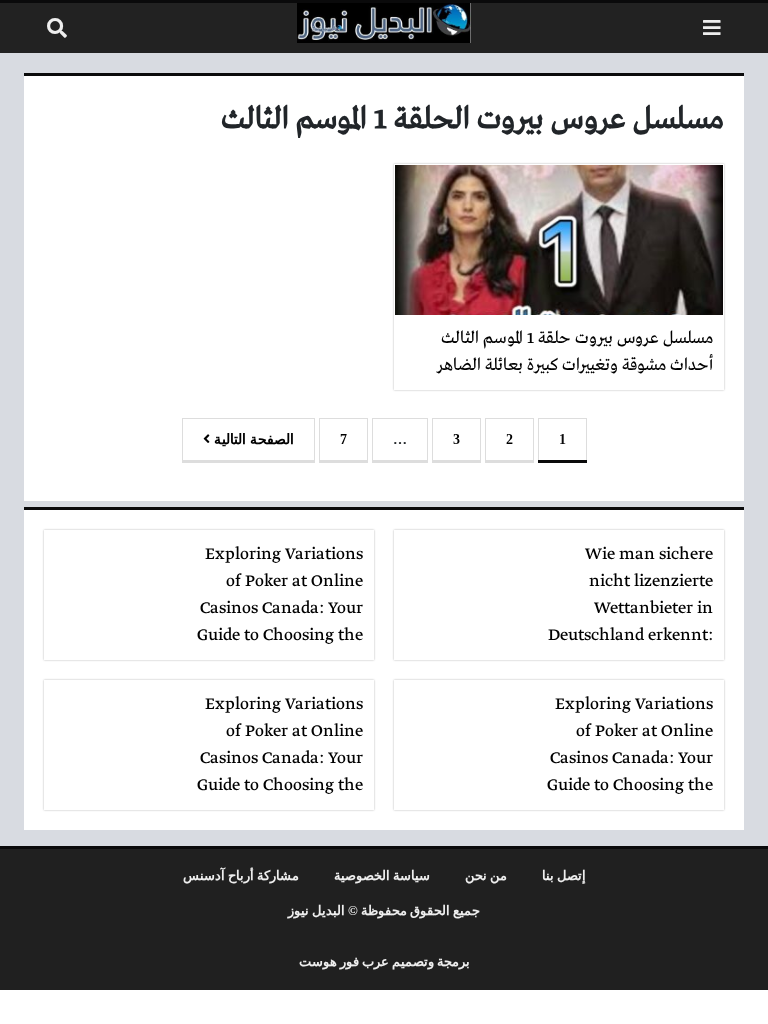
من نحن (486, 876)
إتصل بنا (564, 876)
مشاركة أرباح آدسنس (241, 876)
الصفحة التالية (252, 439)
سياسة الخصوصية (382, 876)
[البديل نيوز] (384, 23)
